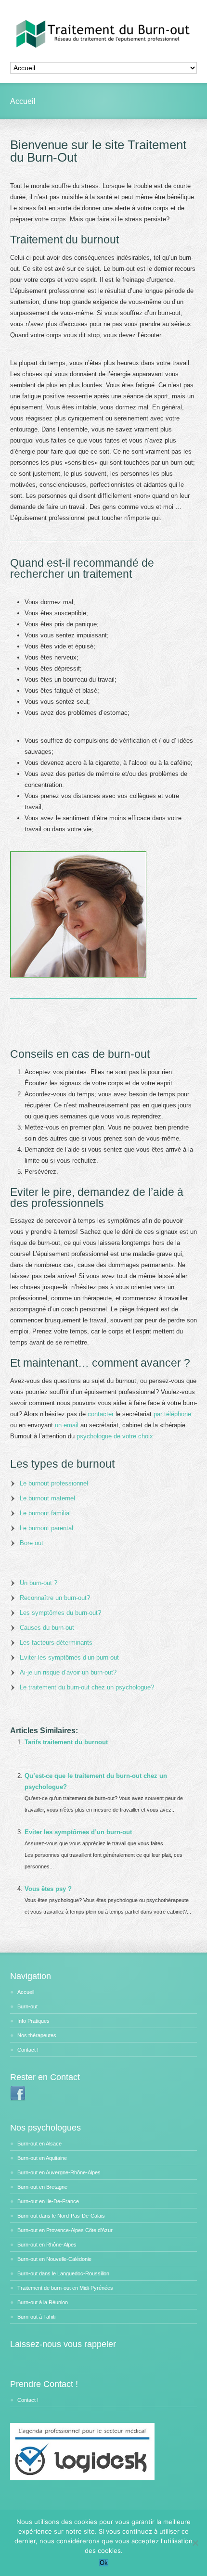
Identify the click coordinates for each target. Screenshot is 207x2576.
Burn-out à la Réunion (43, 2302)
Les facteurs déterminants (56, 1643)
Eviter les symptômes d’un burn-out (69, 1657)
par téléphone (172, 1414)
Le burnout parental (46, 1528)
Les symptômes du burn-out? (60, 1613)
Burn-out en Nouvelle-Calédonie (54, 2259)
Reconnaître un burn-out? (55, 1598)
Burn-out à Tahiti (36, 2317)
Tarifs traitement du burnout (66, 1742)
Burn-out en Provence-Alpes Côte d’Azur (65, 2230)
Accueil (26, 1992)
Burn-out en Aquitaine (42, 2158)
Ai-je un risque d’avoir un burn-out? (68, 1672)
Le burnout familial (45, 1513)
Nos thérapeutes (37, 2035)
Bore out (32, 1543)
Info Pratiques (33, 2021)
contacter (101, 1414)
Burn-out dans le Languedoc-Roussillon (63, 2273)
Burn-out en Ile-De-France (48, 2201)
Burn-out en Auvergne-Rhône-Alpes (59, 2172)
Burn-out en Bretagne (42, 2187)
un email (67, 1425)
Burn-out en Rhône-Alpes (47, 2245)
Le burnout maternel (47, 1498)
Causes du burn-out (47, 1628)
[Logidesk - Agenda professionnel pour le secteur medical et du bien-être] (82, 2478)
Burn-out (27, 2006)
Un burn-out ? (39, 1583)
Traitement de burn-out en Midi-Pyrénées (65, 2288)
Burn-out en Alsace (39, 2144)
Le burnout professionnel (54, 1483)
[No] (195, 2543)
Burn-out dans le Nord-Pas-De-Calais (61, 2216)
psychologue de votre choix (115, 1436)
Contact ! (28, 2050)
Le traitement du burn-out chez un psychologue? (87, 1687)
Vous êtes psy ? (48, 1889)
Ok (104, 2563)
